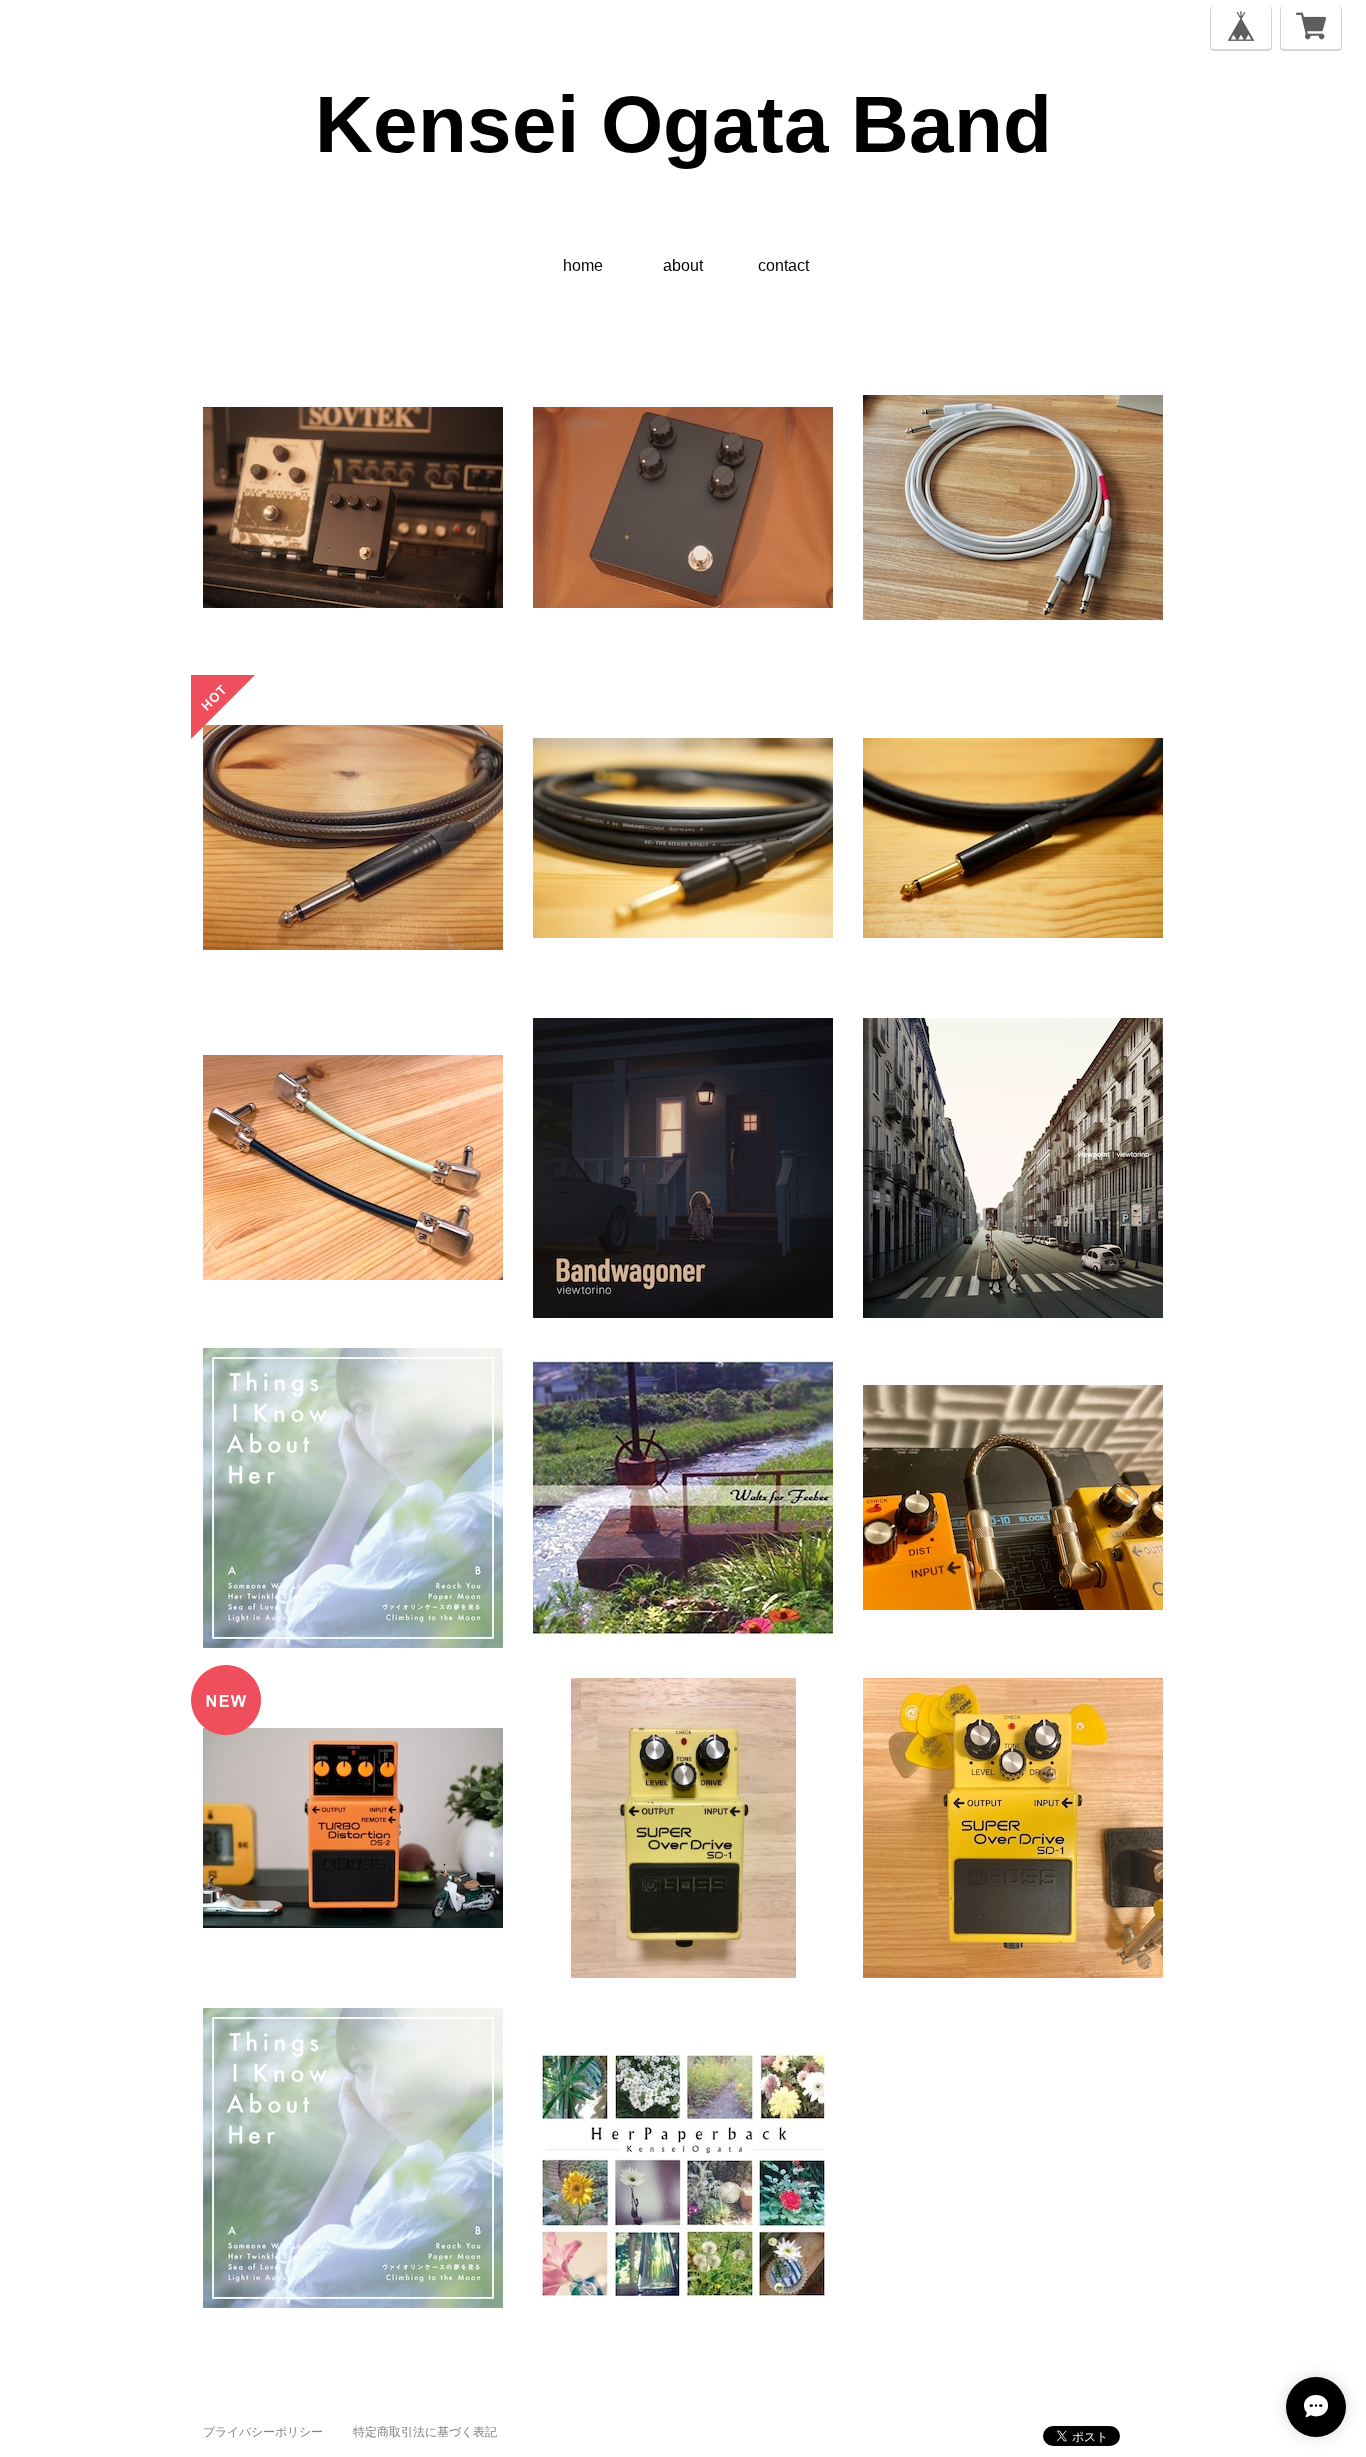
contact (783, 265)
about (683, 265)
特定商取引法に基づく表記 (425, 2432)
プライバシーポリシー (263, 2432)
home (583, 265)
